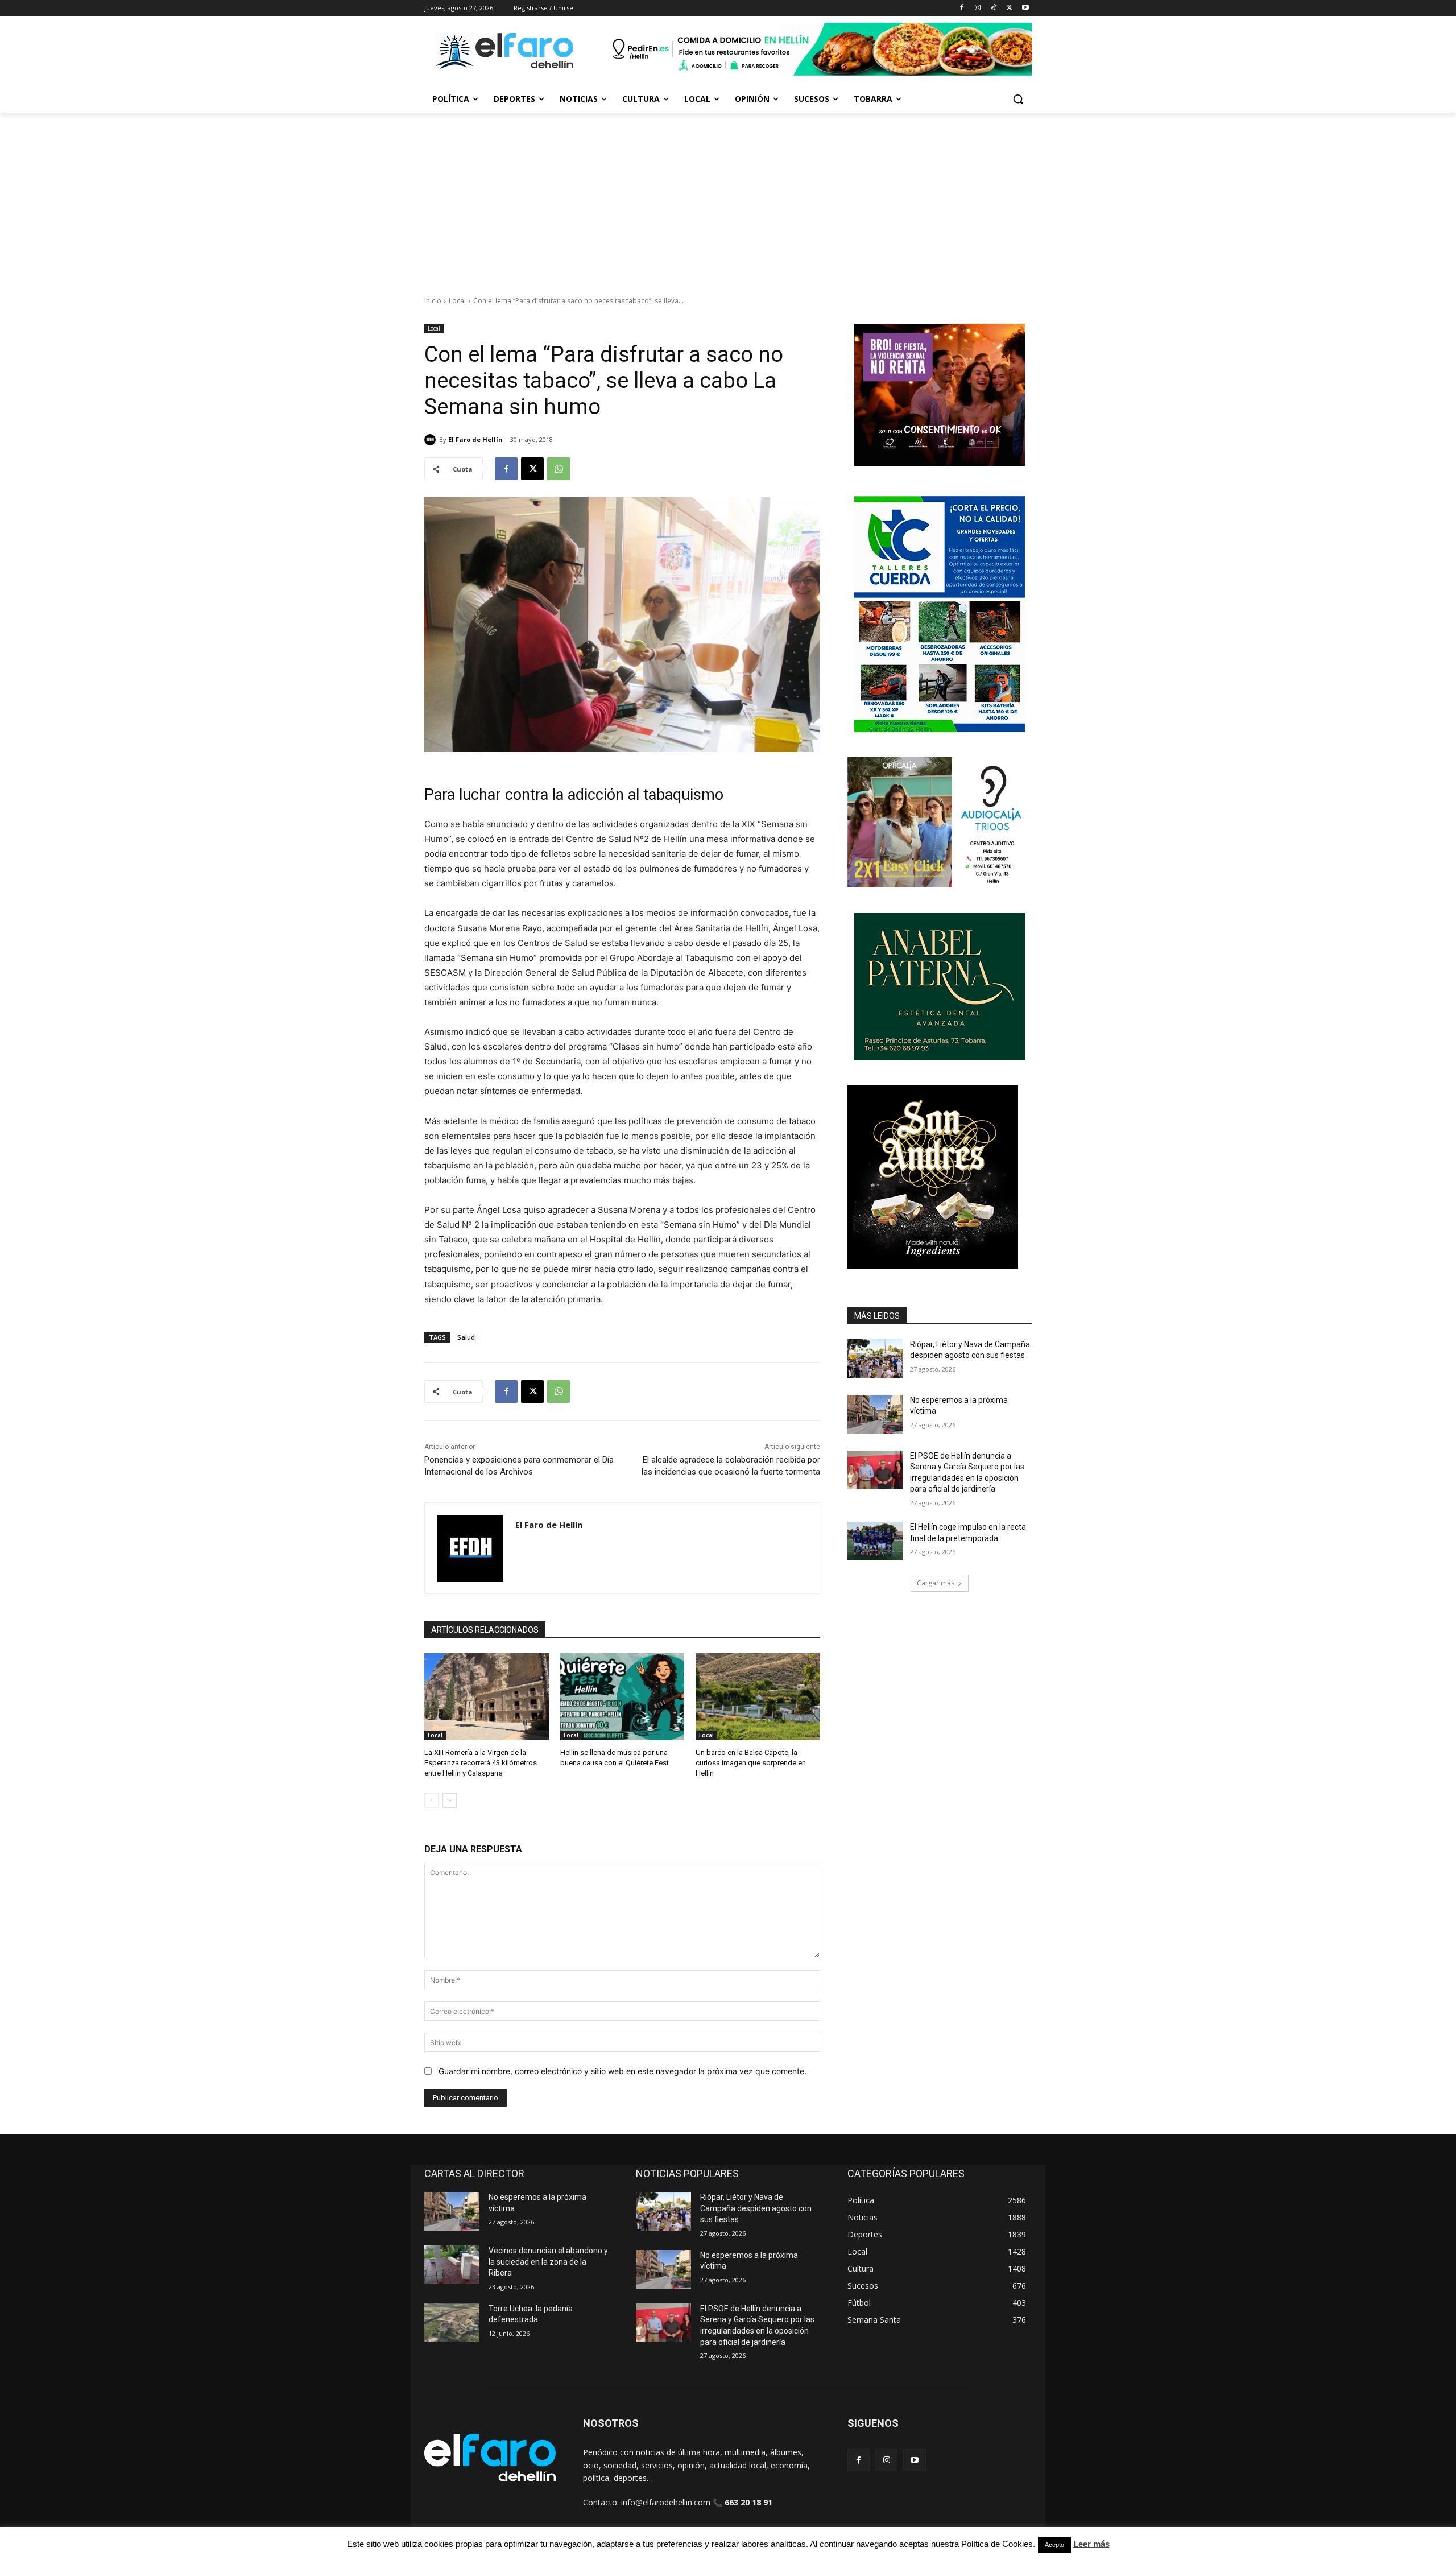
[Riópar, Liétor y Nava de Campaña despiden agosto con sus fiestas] (875, 1359)
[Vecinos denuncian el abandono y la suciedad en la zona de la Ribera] (452, 2265)
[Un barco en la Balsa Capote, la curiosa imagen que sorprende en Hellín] (758, 1697)
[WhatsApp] (559, 469)
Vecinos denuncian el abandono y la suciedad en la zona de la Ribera (548, 2262)
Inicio (433, 301)
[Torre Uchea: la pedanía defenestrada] (452, 2323)
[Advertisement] (728, 198)
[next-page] (450, 1801)
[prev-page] (431, 1801)
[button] (1018, 99)
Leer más (1091, 2544)
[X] (1009, 8)
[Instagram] (978, 8)
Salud (466, 1337)
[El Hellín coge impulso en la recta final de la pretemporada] (875, 1541)
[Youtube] (1025, 8)
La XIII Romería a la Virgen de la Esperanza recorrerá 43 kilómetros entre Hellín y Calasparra (481, 1763)
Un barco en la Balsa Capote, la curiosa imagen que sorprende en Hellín (751, 1763)
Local (457, 301)
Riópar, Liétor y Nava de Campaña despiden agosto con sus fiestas (756, 2208)
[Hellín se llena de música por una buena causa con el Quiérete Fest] (622, 1697)
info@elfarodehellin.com (666, 2502)
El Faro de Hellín (475, 439)
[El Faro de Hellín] (432, 440)
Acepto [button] (1054, 2545)
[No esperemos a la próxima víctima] (875, 1414)
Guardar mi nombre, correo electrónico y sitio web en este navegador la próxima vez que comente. (622, 2071)
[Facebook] (962, 8)
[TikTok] (994, 8)
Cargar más (936, 1583)
